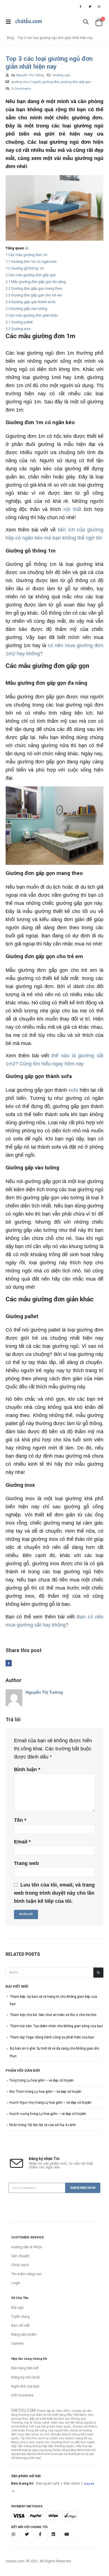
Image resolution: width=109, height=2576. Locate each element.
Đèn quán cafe (48, 2483)
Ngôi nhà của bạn (25, 2386)
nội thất (72, 509)
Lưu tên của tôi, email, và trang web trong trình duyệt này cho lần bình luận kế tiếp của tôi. (54, 1893)
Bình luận (27, 1769)
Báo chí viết (20, 2325)
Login (16, 2283)
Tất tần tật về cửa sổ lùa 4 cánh (51, 2125)
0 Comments (21, 89)
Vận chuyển (20, 2256)
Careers (17, 2343)
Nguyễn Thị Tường (30, 75)
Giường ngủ (61, 75)
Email (22, 1842)
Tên (20, 1820)
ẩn (27, 248)
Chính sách (20, 2265)
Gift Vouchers (22, 2395)
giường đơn (51, 82)
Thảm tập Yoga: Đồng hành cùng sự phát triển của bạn (52, 2037)
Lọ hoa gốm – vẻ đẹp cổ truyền (50, 2080)
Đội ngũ (17, 2307)
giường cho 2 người (26, 82)
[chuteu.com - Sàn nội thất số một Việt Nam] (29, 22)
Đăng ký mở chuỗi (25, 2377)
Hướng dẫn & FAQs (27, 2247)
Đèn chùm (72, 2483)
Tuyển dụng (20, 2316)
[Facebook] (80, 6)
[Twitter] (90, 6)
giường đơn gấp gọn (76, 82)
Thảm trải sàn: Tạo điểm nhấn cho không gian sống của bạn (56, 2026)
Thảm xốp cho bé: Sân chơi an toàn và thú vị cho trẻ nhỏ (53, 2015)
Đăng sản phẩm (24, 2334)
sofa (73, 1090)
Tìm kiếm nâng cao (26, 2274)
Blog (10, 38)
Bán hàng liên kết (25, 2368)
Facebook (9, 1663)
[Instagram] (99, 6)
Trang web (26, 1863)
